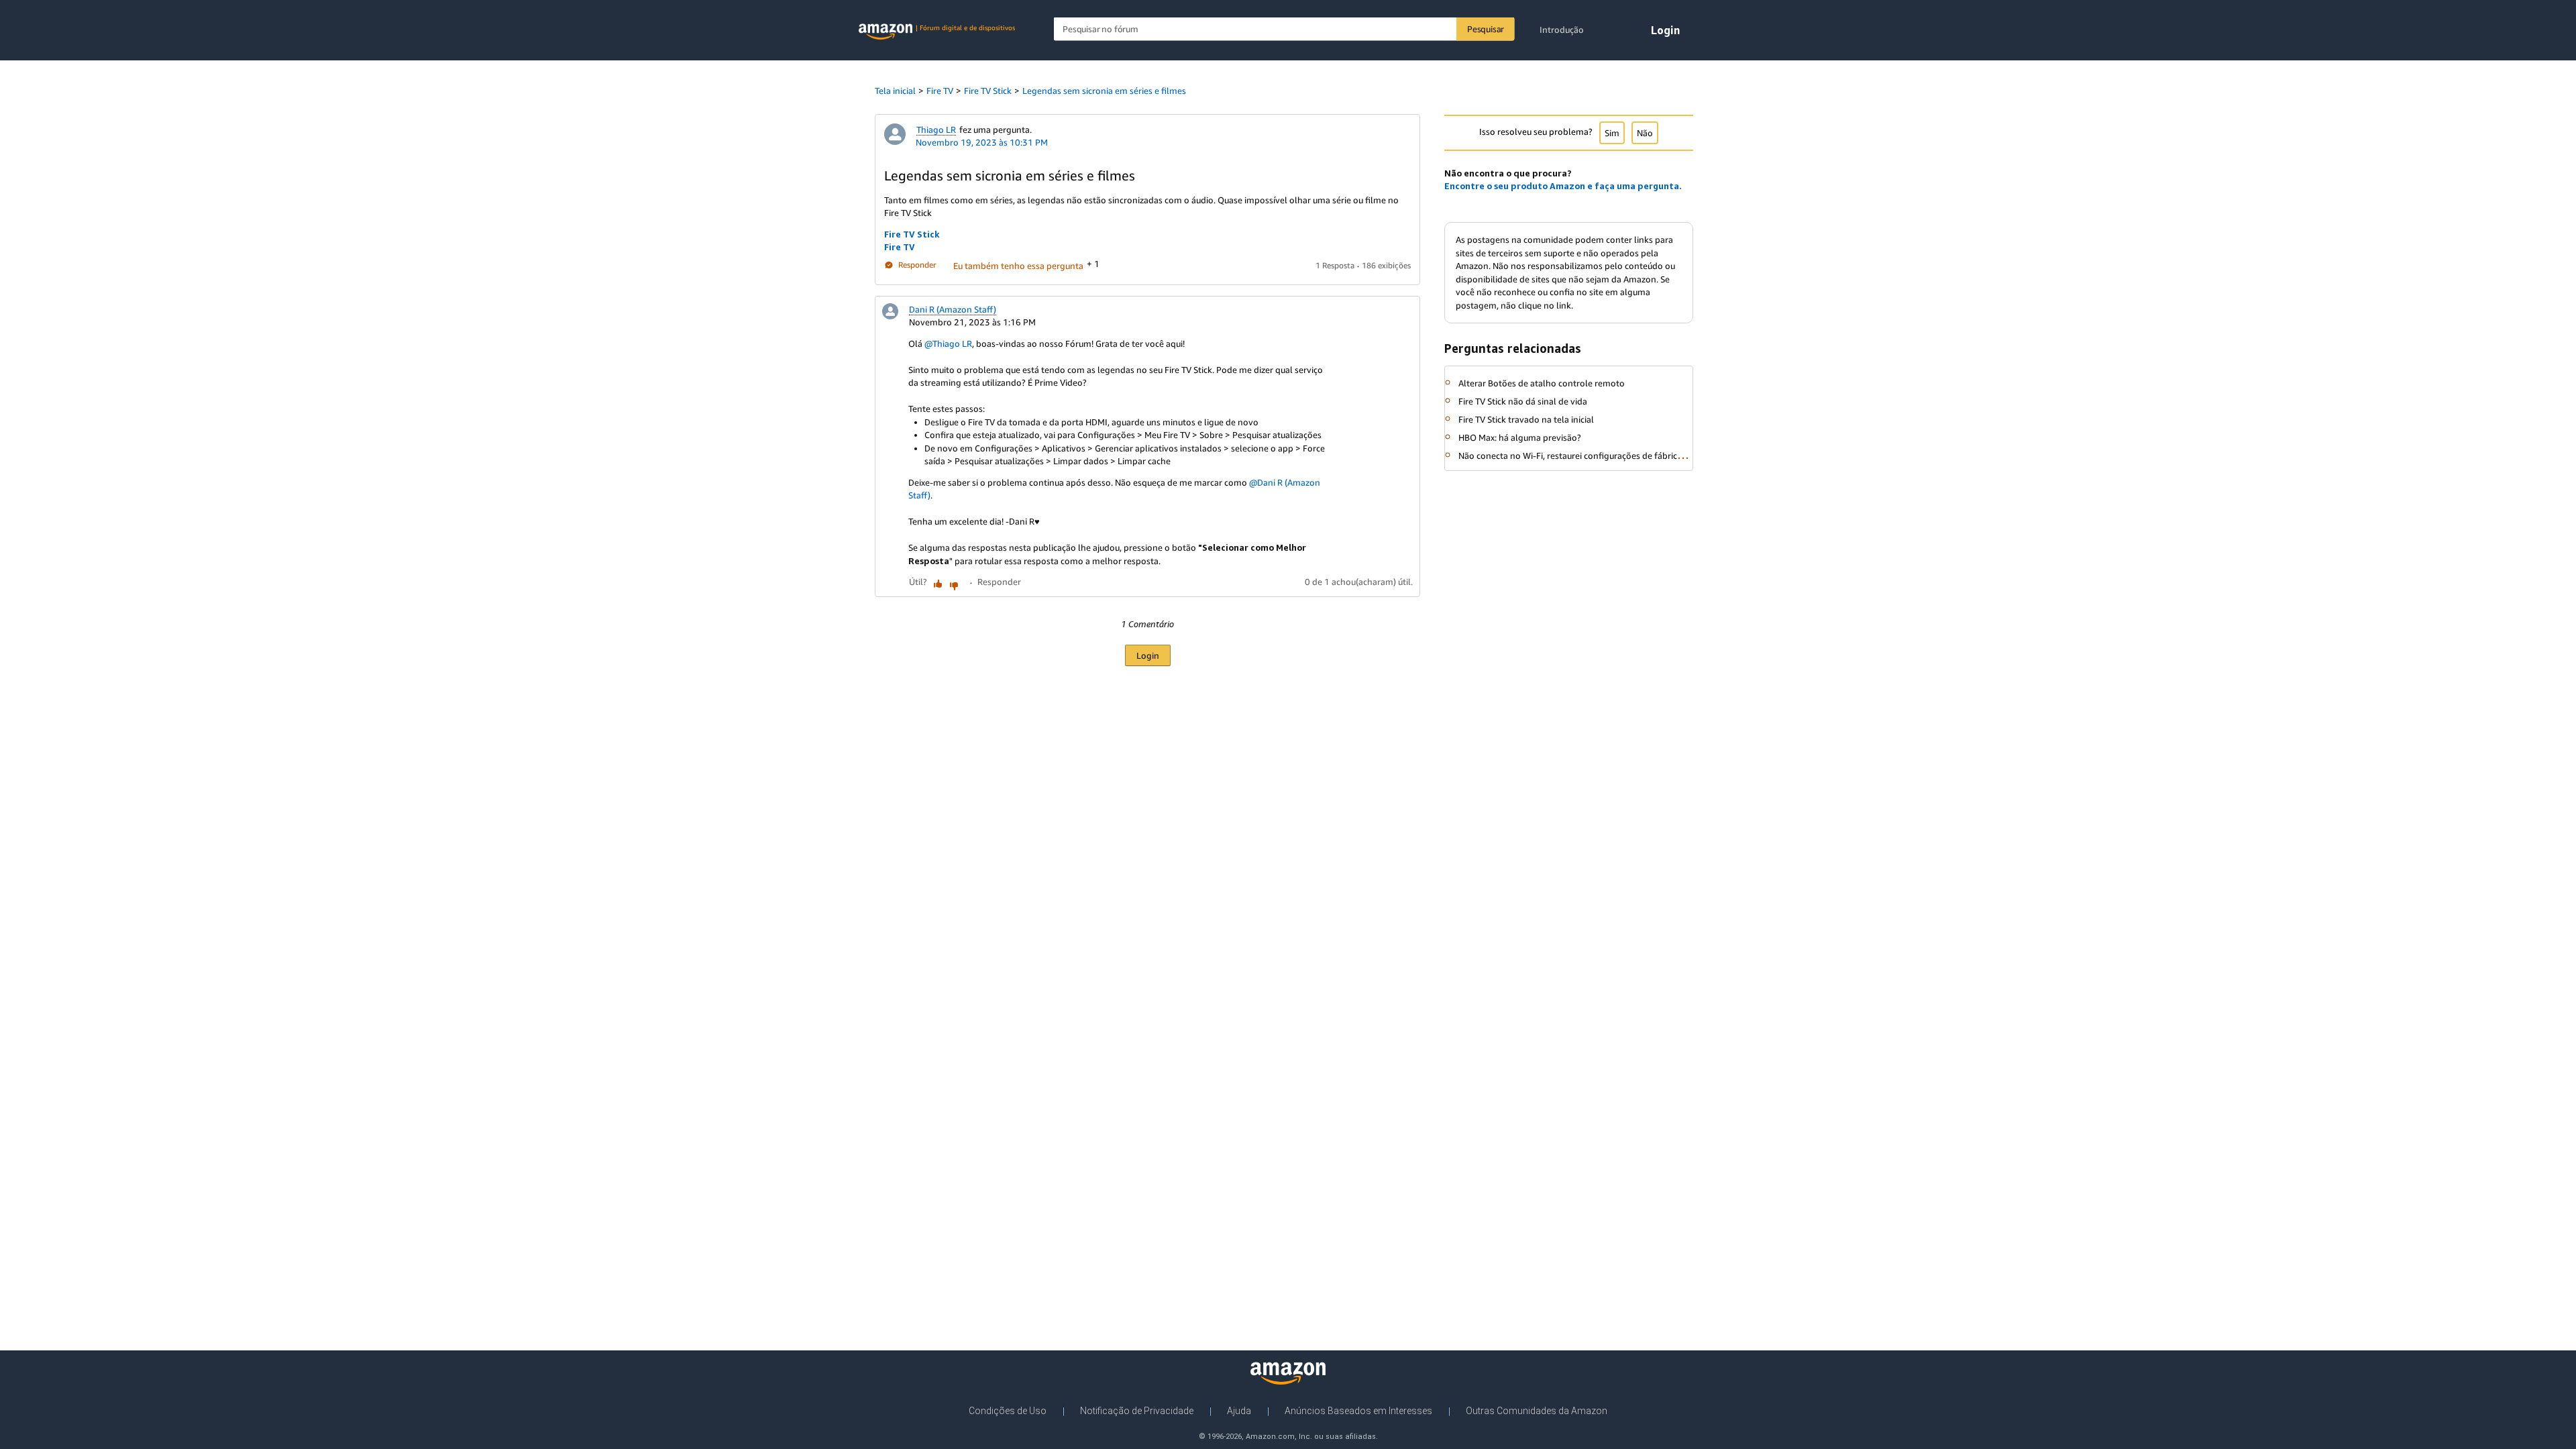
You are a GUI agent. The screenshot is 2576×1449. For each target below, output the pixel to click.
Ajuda (1239, 1411)
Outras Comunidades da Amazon (1537, 1411)
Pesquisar (1486, 29)
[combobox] (1284, 29)
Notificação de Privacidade (1137, 1411)
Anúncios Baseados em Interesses (1358, 1411)
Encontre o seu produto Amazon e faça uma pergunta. (1563, 186)
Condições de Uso (1008, 1411)
